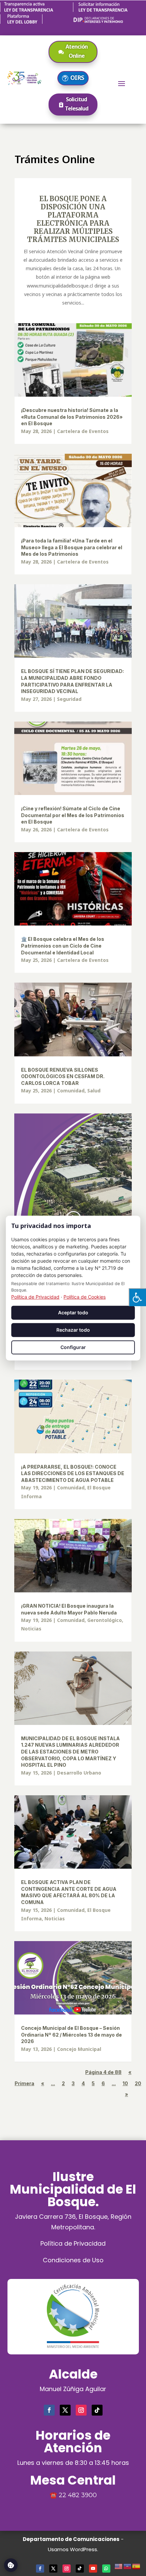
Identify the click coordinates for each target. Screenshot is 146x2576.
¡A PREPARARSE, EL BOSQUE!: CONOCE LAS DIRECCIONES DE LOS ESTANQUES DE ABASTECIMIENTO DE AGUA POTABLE (73, 1473)
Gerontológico (105, 1620)
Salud (94, 1091)
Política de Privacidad (73, 2243)
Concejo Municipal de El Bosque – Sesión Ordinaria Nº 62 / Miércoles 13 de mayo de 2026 (71, 2035)
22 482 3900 (78, 2495)
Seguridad (69, 699)
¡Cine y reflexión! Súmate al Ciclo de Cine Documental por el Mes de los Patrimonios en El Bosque (73, 815)
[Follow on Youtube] (93, 2569)
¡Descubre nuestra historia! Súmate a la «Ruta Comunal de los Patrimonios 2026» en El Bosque (72, 417)
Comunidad (71, 1091)
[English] (119, 2565)
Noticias (31, 1629)
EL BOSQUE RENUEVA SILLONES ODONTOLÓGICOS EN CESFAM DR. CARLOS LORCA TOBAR (63, 1076)
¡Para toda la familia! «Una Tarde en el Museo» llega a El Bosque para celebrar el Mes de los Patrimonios (72, 547)
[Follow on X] (65, 2410)
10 (125, 2083)
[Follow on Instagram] (81, 2410)
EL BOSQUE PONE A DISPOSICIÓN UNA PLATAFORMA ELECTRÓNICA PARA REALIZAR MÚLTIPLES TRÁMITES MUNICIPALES (73, 219)
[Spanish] (136, 2565)
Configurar (73, 1347)
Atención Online (77, 51)
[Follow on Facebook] (49, 2410)
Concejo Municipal (79, 2049)
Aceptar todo (73, 1312)
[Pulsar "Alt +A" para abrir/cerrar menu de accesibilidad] (137, 1297)
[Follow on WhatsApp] (106, 2569)
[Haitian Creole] (128, 2565)
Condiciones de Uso (73, 2260)
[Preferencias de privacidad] (11, 2565)
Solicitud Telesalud (77, 104)
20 (138, 2083)
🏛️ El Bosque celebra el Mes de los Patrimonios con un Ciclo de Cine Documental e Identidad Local (63, 946)
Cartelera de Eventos (83, 431)
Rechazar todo (73, 1330)
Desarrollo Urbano (79, 1773)
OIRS (77, 77)
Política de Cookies (85, 1297)
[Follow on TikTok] (97, 2410)
